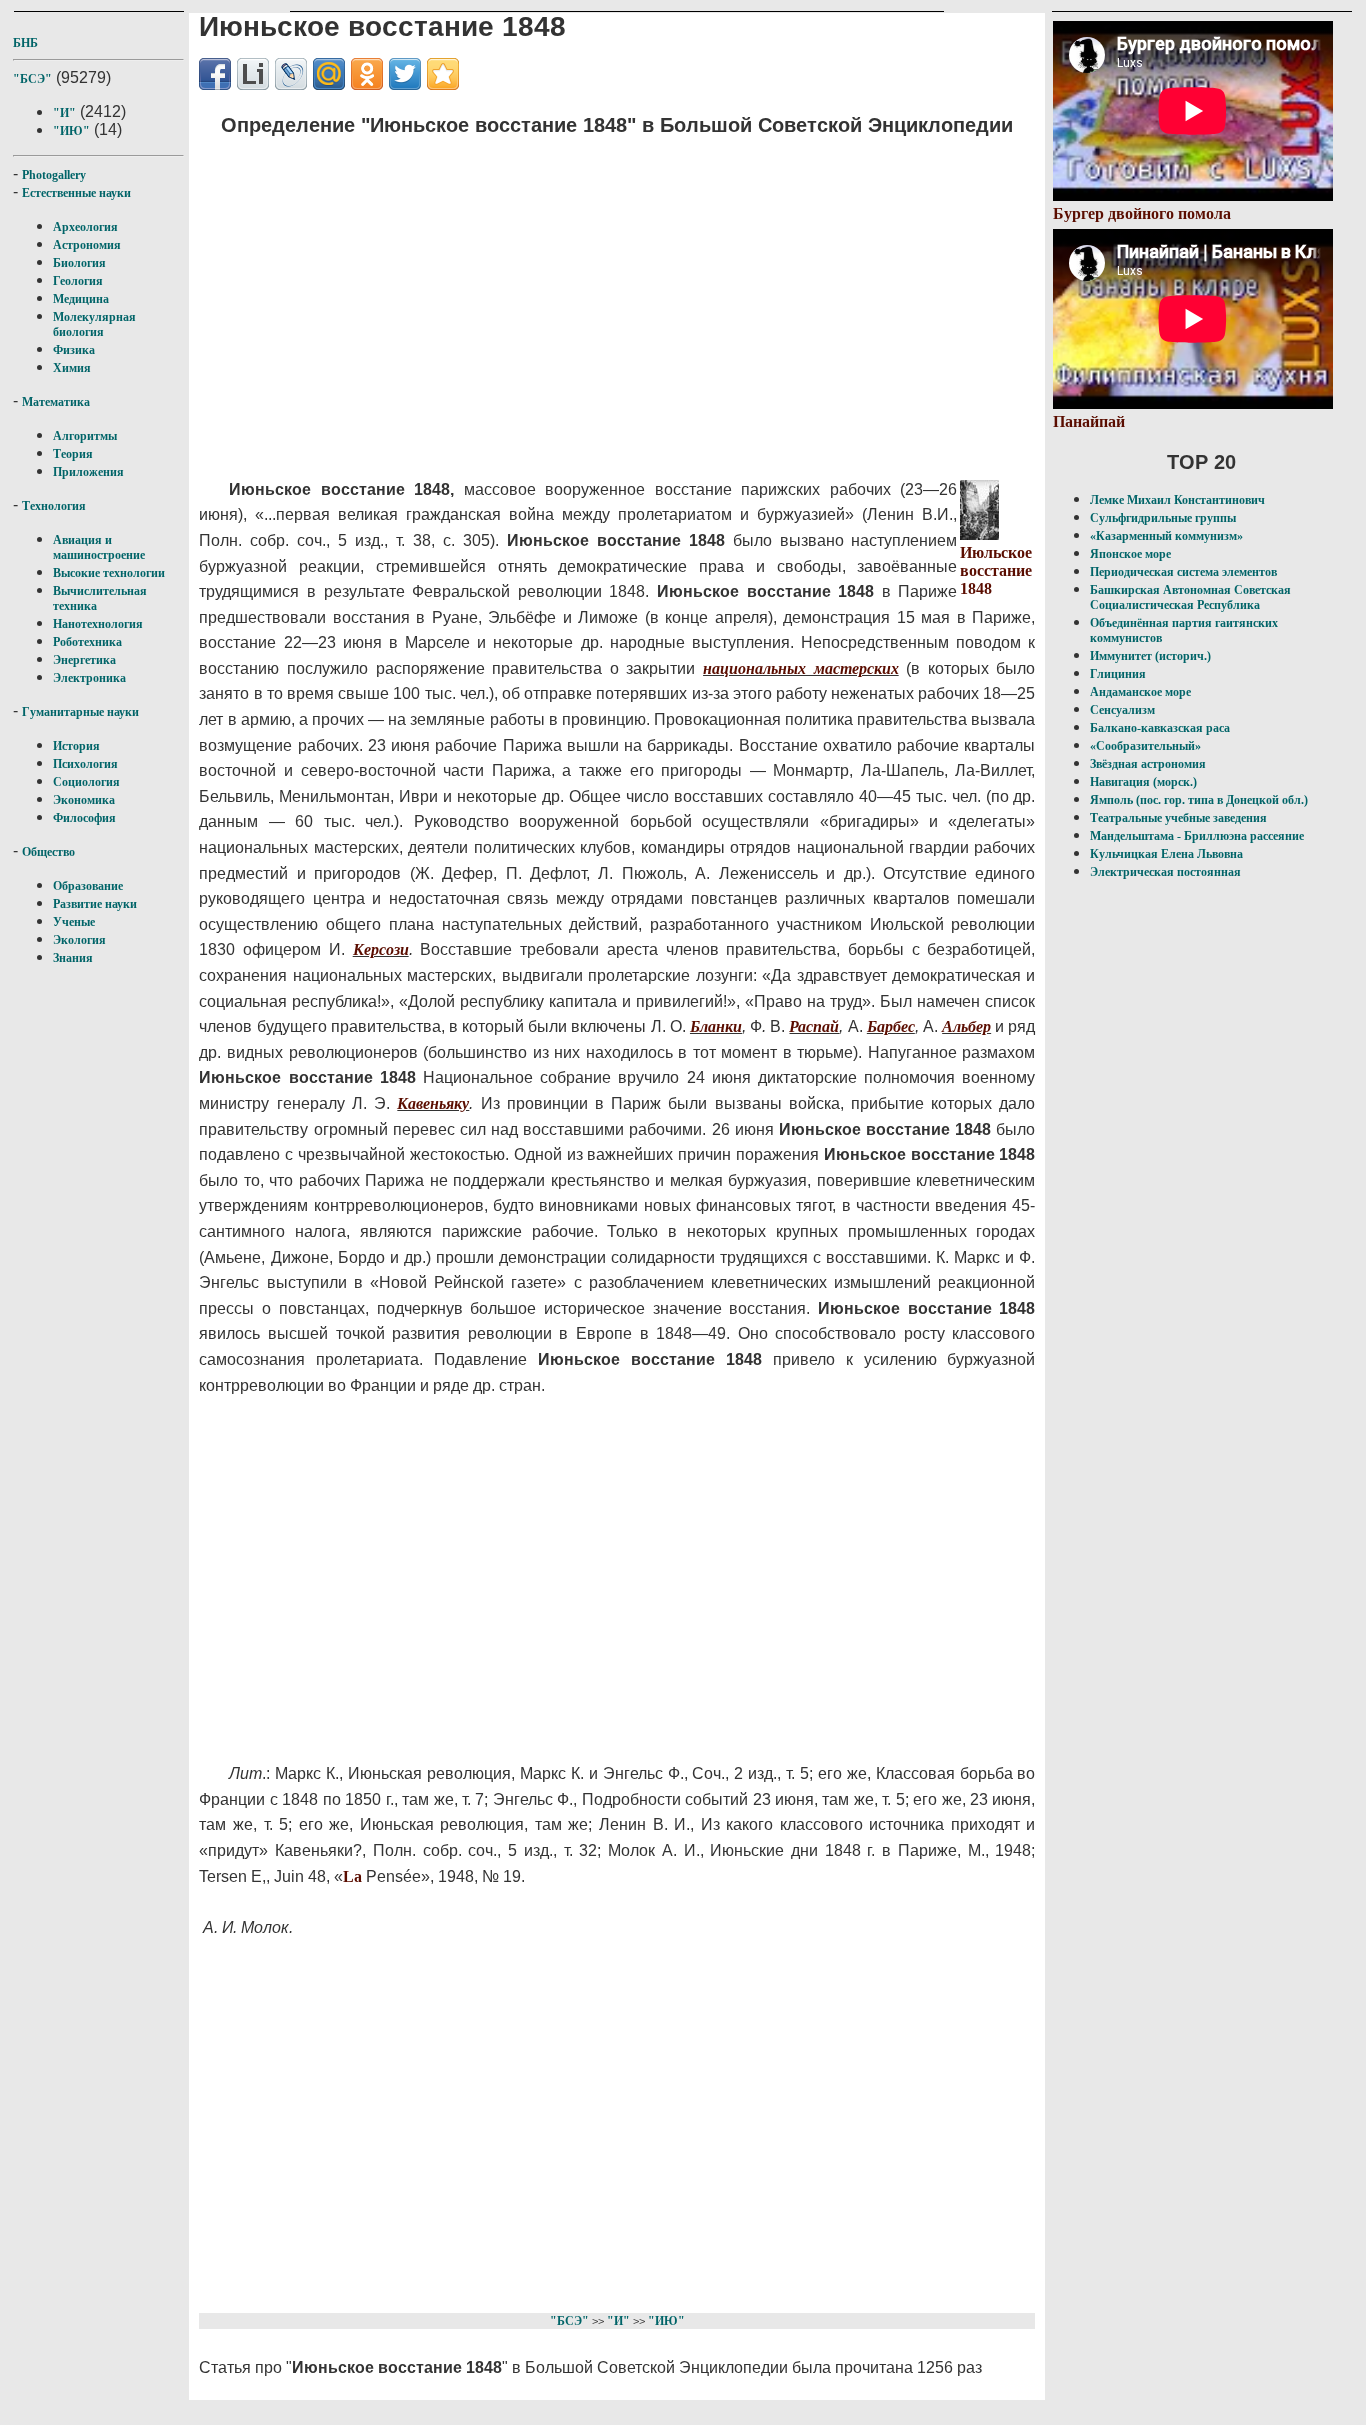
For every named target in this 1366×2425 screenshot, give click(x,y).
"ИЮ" (71, 131)
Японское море (1130, 554)
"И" (64, 113)
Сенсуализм (1122, 710)
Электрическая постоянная (1165, 872)
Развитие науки (95, 904)
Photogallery (54, 175)
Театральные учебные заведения (1178, 818)
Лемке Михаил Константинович (1177, 500)
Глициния (1118, 674)
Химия (72, 368)
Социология (86, 782)
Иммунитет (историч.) (1150, 656)
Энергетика (84, 660)
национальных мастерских (801, 668)
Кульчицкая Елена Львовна (1166, 854)
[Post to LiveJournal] (291, 74)
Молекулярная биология (94, 324)
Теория (73, 454)
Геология (78, 281)
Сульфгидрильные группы (1163, 518)
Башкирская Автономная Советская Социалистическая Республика (1190, 597)
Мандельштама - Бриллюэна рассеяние (1197, 836)
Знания (73, 958)
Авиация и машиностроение (99, 547)
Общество (48, 852)
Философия (84, 818)
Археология (85, 227)
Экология (79, 940)
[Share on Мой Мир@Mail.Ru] (329, 74)
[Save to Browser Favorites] (443, 74)
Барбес (891, 1026)
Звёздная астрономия (1148, 764)
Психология (85, 764)
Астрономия (87, 245)
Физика (74, 350)
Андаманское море (1140, 692)
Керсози (381, 949)
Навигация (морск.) (1143, 782)
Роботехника (87, 642)
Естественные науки (76, 193)
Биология (79, 263)
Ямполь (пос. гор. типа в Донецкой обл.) (1199, 800)
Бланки (716, 1026)
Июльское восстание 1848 (996, 570)
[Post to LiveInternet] (253, 74)
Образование (88, 886)
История (76, 746)
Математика (56, 402)
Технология (54, 506)
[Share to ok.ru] (367, 74)
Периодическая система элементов (1183, 572)
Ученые (74, 922)
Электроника (89, 678)
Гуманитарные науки (80, 712)
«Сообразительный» (1145, 746)
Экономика (84, 800)
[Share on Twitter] (405, 74)
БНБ (25, 43)
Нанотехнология (98, 624)
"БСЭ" (32, 79)
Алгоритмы (85, 436)
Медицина (81, 299)
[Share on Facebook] (215, 74)
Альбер (966, 1026)
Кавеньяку (433, 1103)
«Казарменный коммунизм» (1166, 536)
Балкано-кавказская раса (1160, 728)
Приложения (88, 472)
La (352, 1876)
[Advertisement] (580, 295)
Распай (814, 1026)
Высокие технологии (109, 573)
